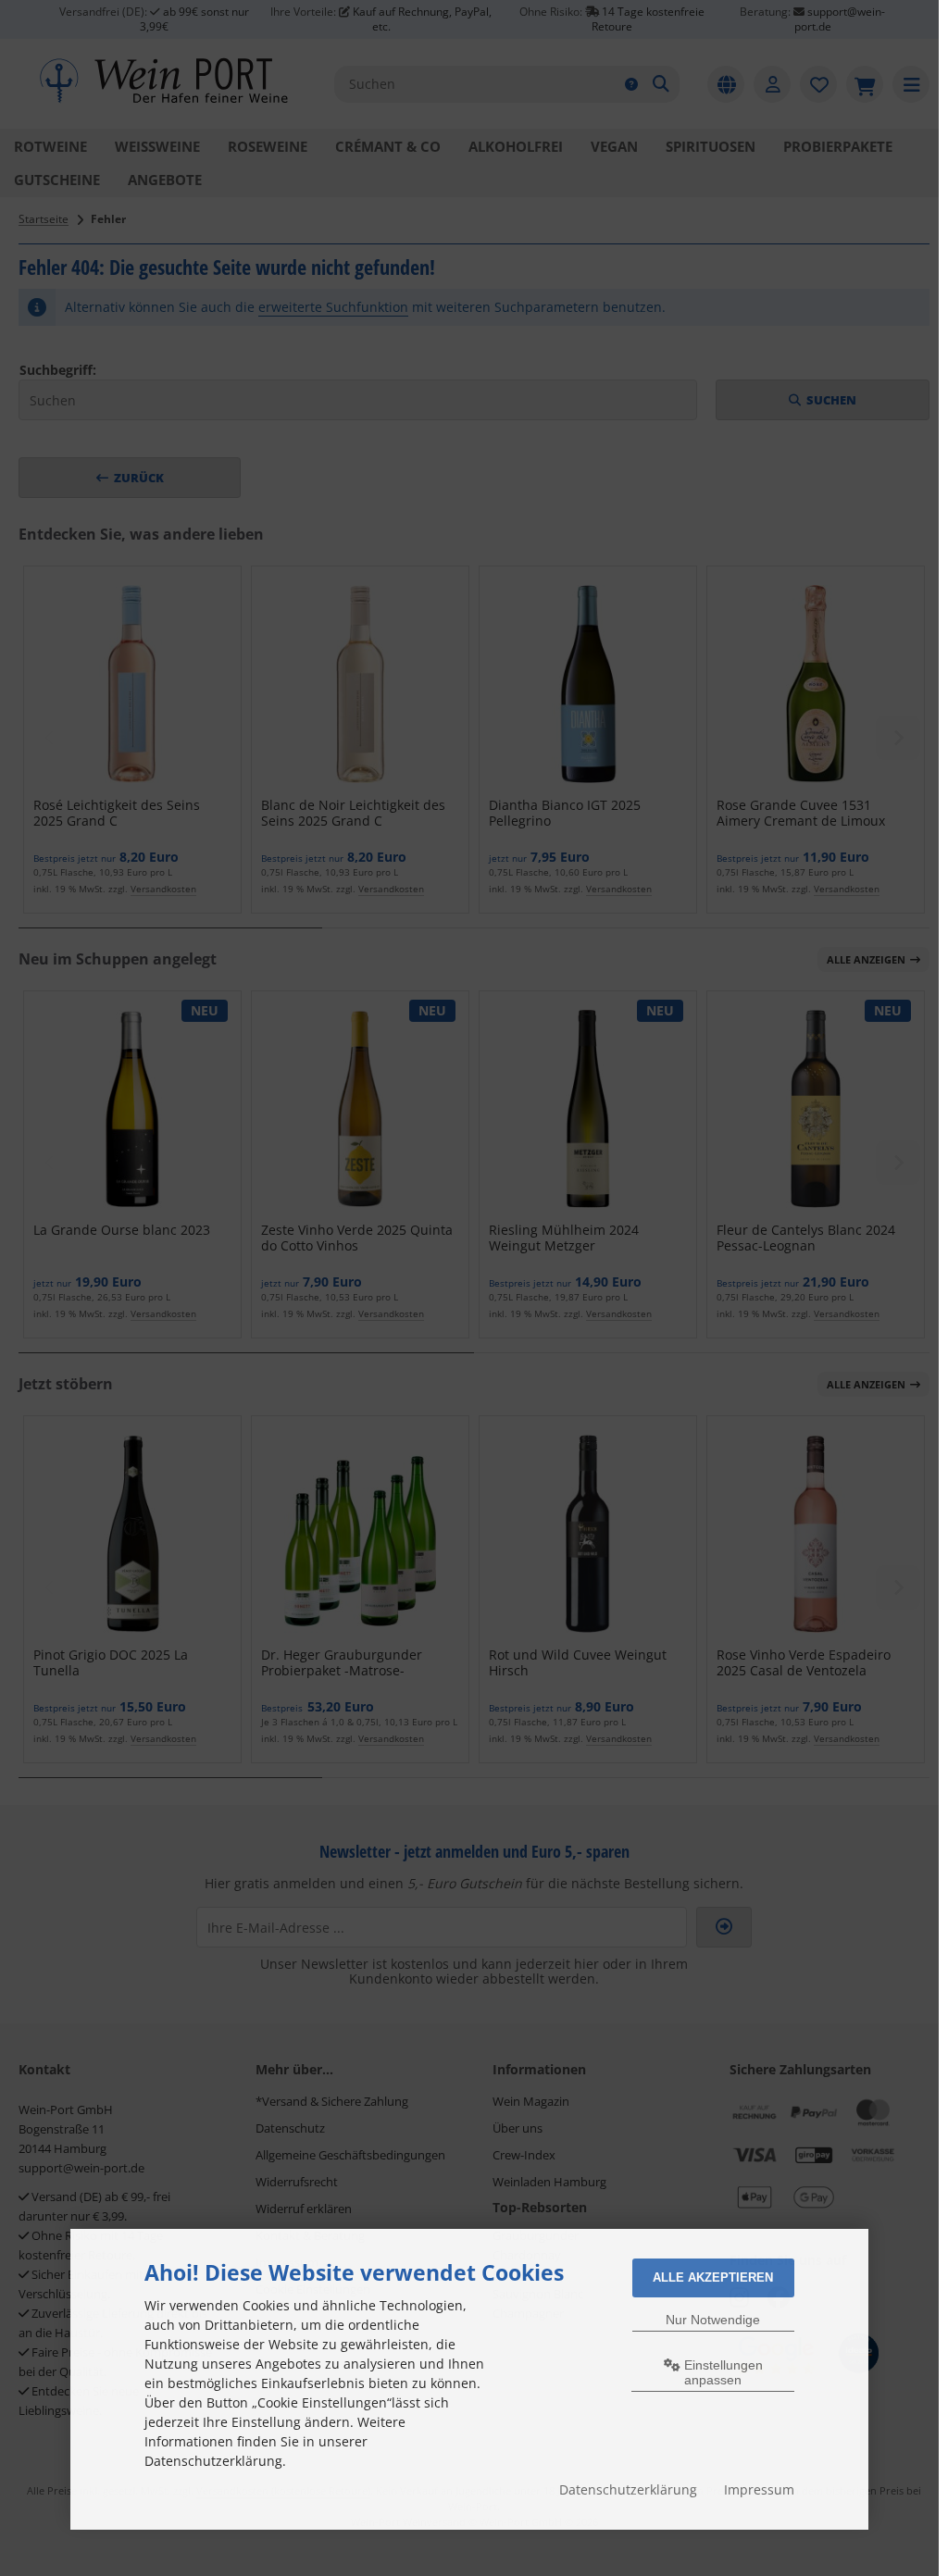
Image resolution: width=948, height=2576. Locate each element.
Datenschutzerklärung (628, 2489)
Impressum (759, 2489)
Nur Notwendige (713, 2320)
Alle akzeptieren (713, 2277)
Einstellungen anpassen (722, 2372)
